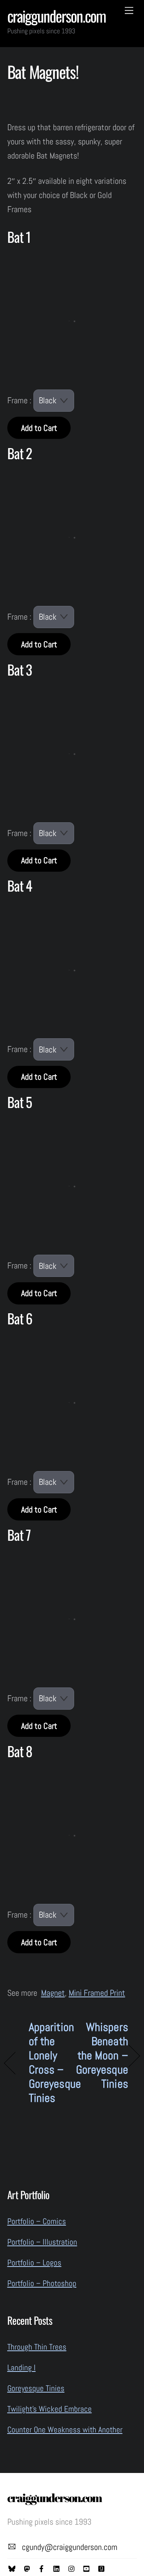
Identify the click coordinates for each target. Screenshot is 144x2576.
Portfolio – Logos (34, 2263)
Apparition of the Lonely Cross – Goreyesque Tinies (55, 2063)
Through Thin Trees (37, 2347)
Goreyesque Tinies (36, 2388)
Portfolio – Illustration (42, 2242)
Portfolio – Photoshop (42, 2283)
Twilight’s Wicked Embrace (50, 2409)
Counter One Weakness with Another (65, 2430)
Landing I (22, 2367)
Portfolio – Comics (37, 2221)
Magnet (53, 1993)
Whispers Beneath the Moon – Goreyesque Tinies (102, 2056)
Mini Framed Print (97, 1993)
